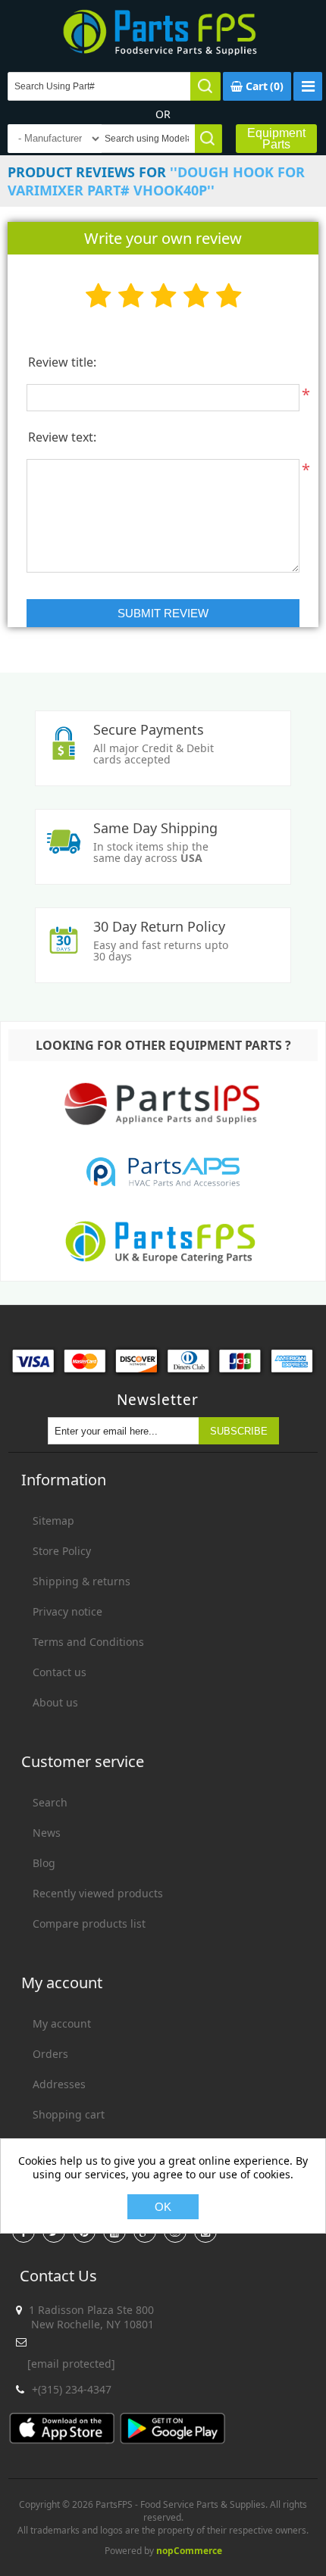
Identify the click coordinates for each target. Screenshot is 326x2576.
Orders (50, 2054)
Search (50, 1802)
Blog (44, 1863)
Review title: (62, 362)
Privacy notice (67, 1611)
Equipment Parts (276, 139)
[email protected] (71, 2364)
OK (163, 2207)
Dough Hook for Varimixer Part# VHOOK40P (156, 181)
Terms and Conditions (88, 1642)
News (47, 1833)
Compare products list (89, 1923)
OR (163, 114)
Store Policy (62, 1551)
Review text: (62, 437)
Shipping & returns (81, 1581)
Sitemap (53, 1521)
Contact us (60, 1672)
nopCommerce (189, 2551)
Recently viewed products (98, 1893)
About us (55, 1702)
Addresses (59, 2084)
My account (62, 2023)
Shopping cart (69, 2114)
